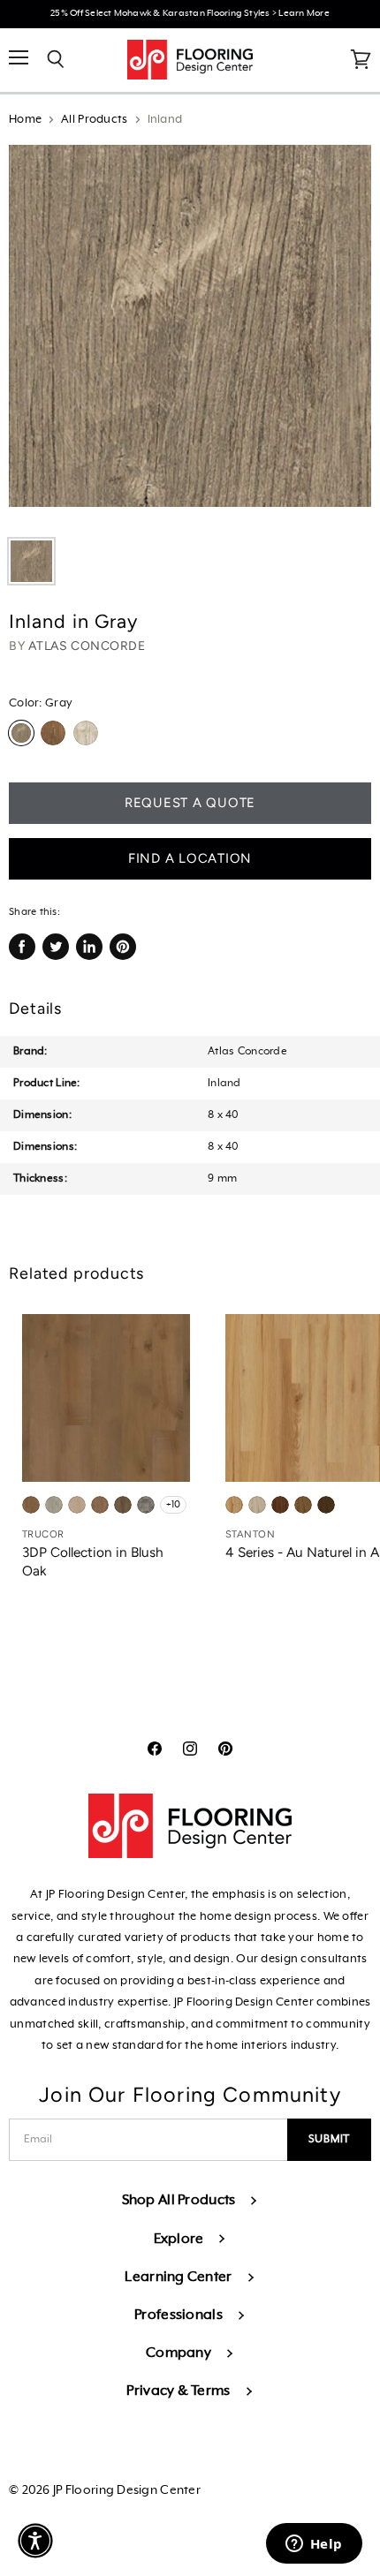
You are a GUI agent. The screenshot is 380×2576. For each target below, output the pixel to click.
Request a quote (190, 803)
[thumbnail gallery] (31, 561)
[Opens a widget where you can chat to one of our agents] (314, 2545)
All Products (94, 120)
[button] (35, 2541)
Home (25, 120)
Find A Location (190, 858)
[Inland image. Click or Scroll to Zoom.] (190, 335)
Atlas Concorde (87, 646)
